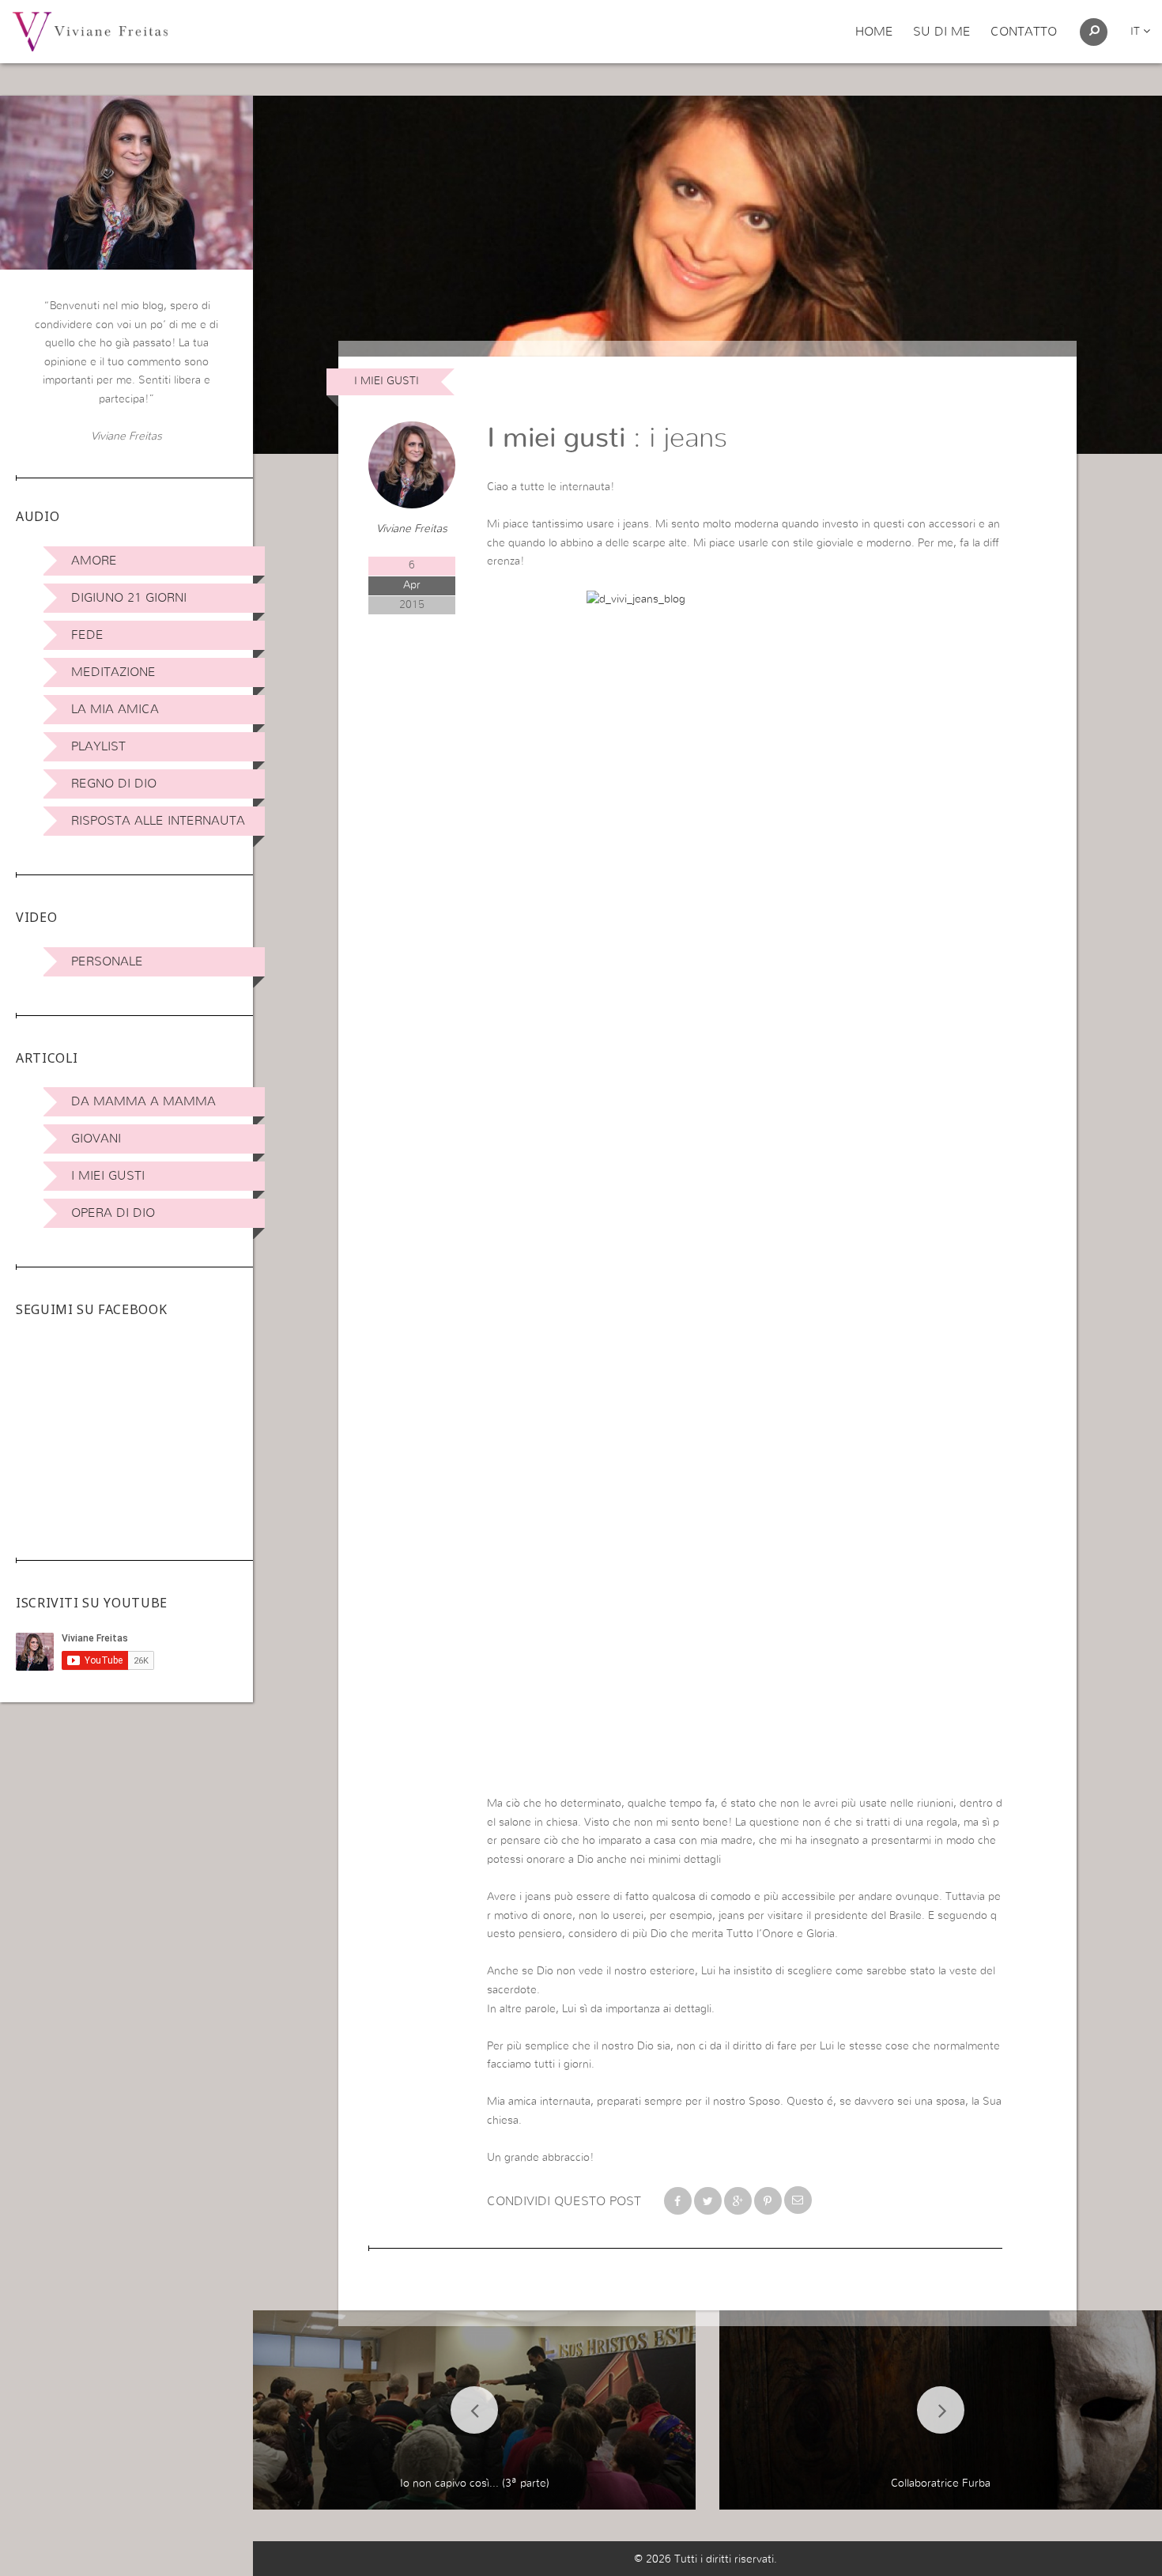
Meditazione (113, 672)
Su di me (942, 32)
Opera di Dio (113, 1213)
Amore (94, 561)
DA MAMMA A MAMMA (143, 1101)
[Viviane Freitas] (90, 31)
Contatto (1024, 32)
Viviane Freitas (412, 529)
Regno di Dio (114, 784)
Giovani (96, 1139)
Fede (87, 635)
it (1137, 32)
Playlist (98, 746)
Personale (107, 961)
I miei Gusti (108, 1176)
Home (874, 32)
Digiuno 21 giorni (129, 598)
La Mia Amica (115, 709)
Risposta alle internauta (158, 821)
